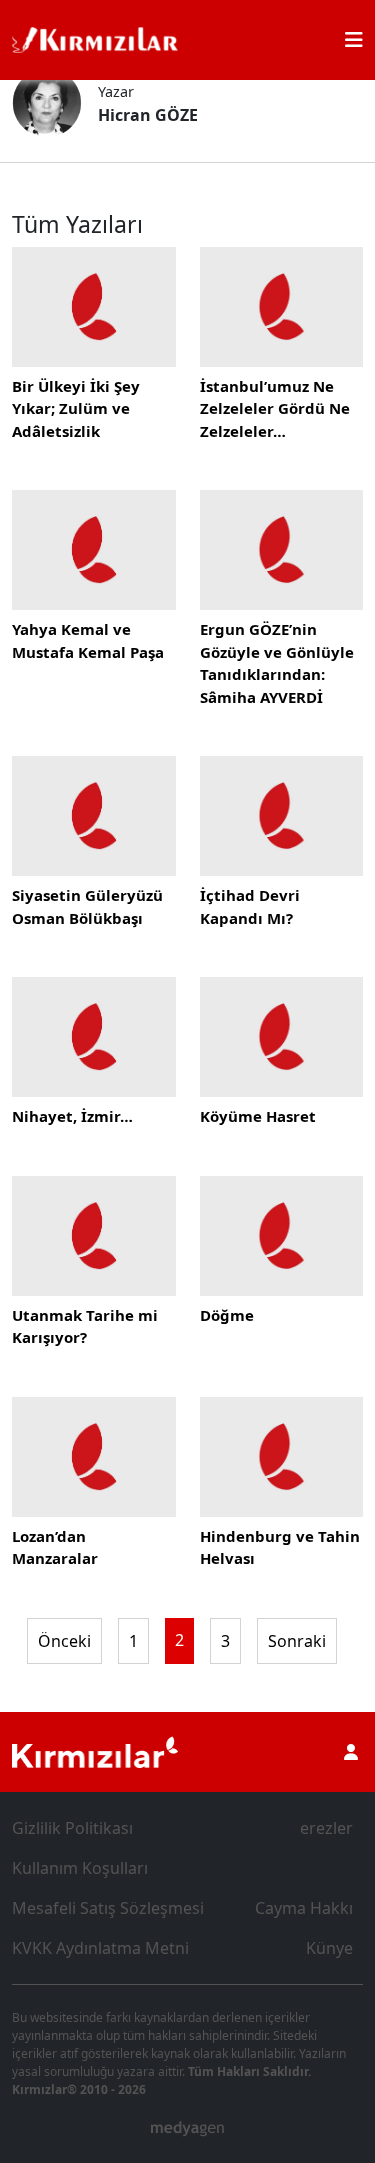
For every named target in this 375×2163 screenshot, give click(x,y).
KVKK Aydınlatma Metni (100, 1948)
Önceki (64, 1641)
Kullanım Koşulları (80, 1868)
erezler (326, 1828)
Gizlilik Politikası (72, 1828)
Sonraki (297, 1641)
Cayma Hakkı (304, 1908)
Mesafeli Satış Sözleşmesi (108, 1908)
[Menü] (354, 40)
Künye (329, 1948)
